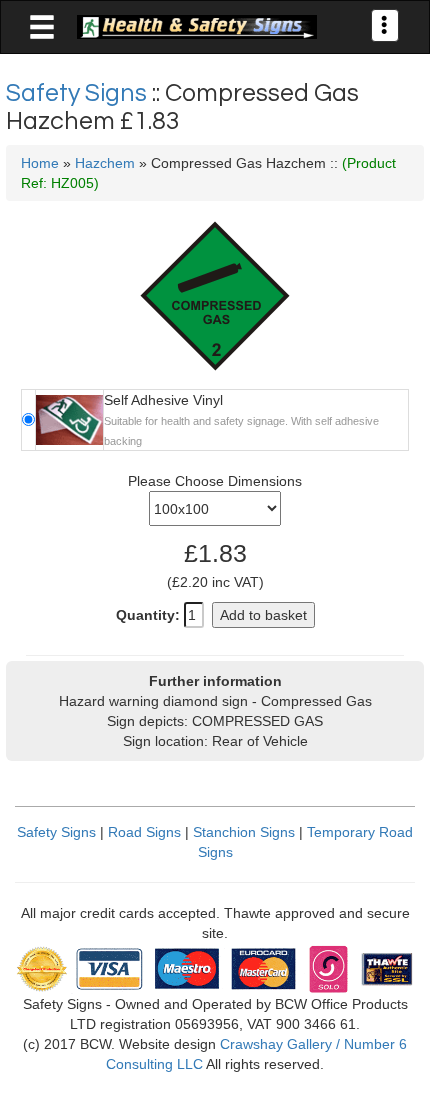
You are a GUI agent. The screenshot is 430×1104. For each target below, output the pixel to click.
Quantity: (148, 615)
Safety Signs (79, 93)
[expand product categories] (42, 28)
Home (40, 163)
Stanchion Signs (244, 832)
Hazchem (105, 163)
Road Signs (144, 832)
